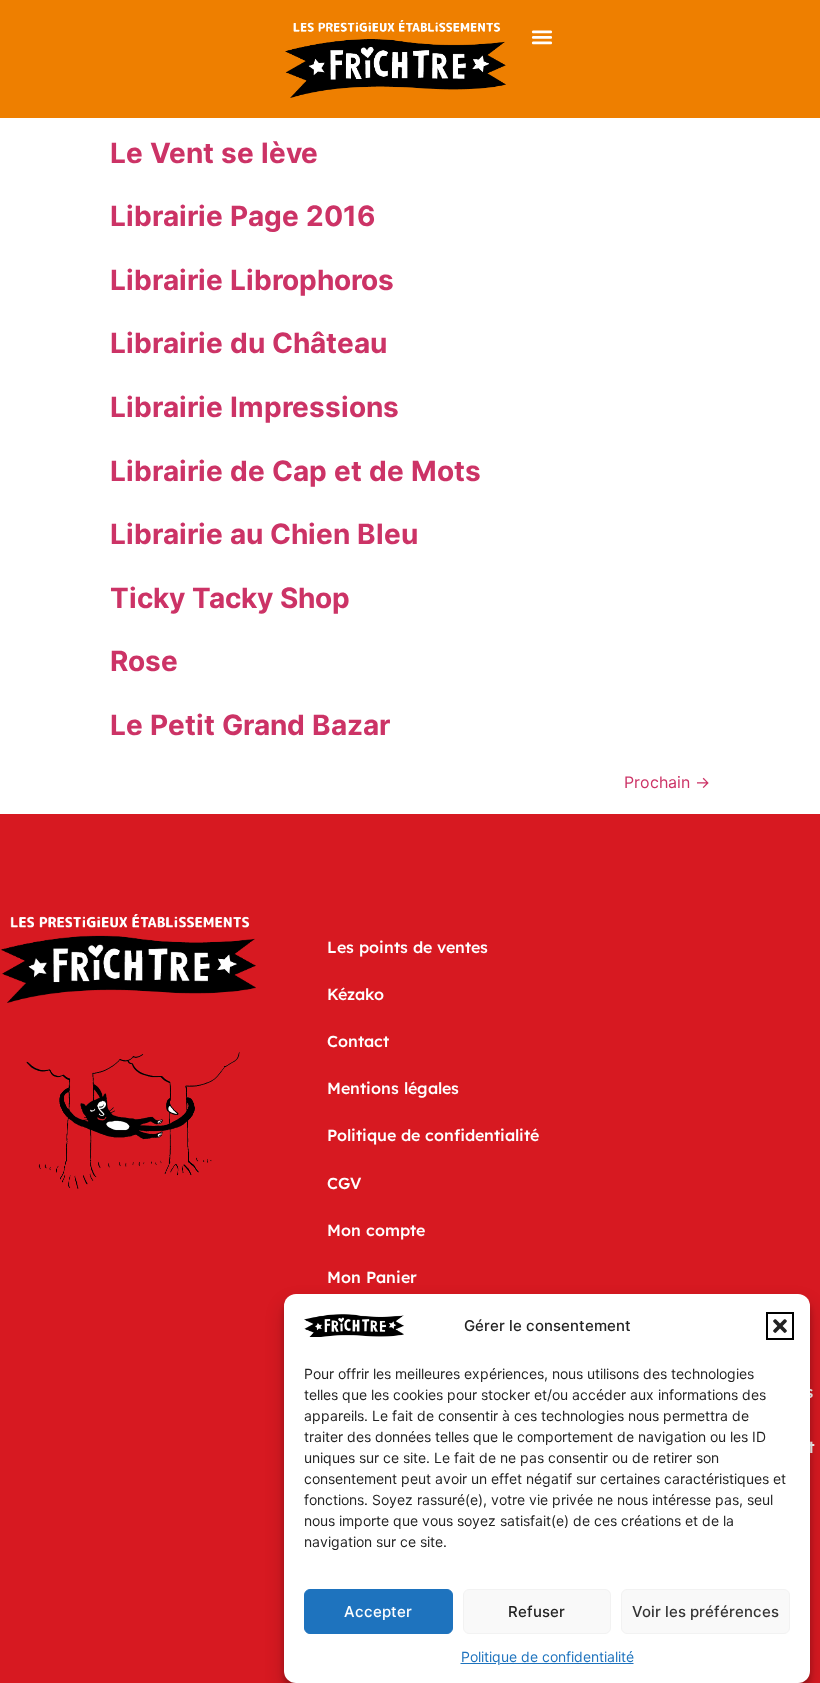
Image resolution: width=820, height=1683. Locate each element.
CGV (344, 1183)
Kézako (355, 994)
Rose (144, 661)
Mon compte (376, 1230)
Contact (358, 1041)
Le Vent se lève (214, 153)
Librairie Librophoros (252, 280)
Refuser (536, 1611)
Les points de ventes (407, 947)
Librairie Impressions (254, 407)
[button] (780, 1326)
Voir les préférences (705, 1611)
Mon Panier (372, 1277)
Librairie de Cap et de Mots (295, 471)
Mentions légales (393, 1088)
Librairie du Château (248, 343)
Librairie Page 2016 (242, 216)
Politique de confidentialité (547, 1656)
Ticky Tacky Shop (230, 598)
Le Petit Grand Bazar (250, 725)
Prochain (667, 782)
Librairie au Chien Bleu (264, 534)
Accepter (378, 1611)
